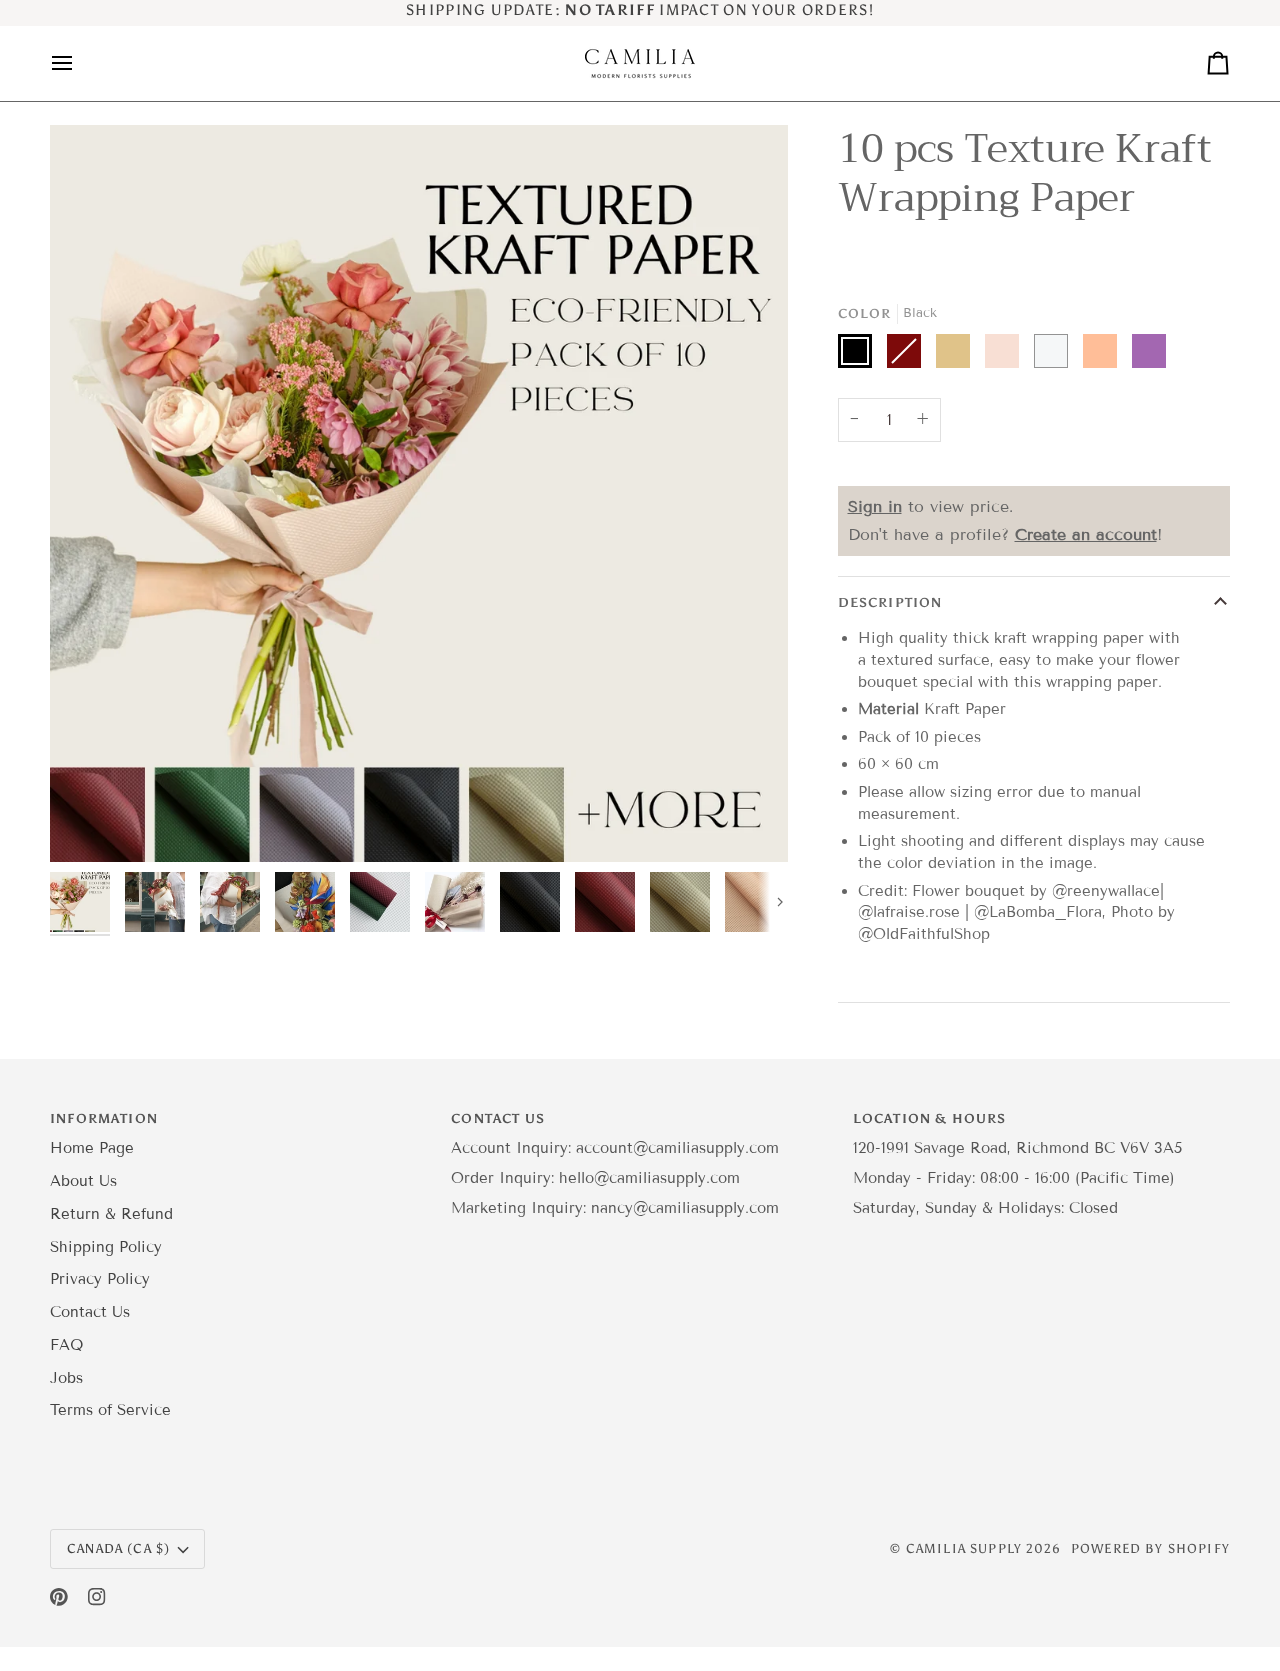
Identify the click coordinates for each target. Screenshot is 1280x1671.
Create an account (1086, 534)
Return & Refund (111, 1214)
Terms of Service (110, 1410)
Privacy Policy (100, 1279)
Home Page (92, 1148)
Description (890, 602)
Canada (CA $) (118, 1548)
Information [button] (104, 1118)
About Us (83, 1181)
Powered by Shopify (1150, 1548)
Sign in (875, 506)
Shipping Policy (106, 1247)
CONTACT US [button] (498, 1118)
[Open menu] (80, 63)
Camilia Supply (966, 1548)
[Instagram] (97, 1597)
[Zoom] (419, 494)
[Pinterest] (59, 1597)
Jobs (66, 1378)
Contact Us (90, 1312)
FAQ (66, 1345)
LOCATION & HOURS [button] (930, 1118)
